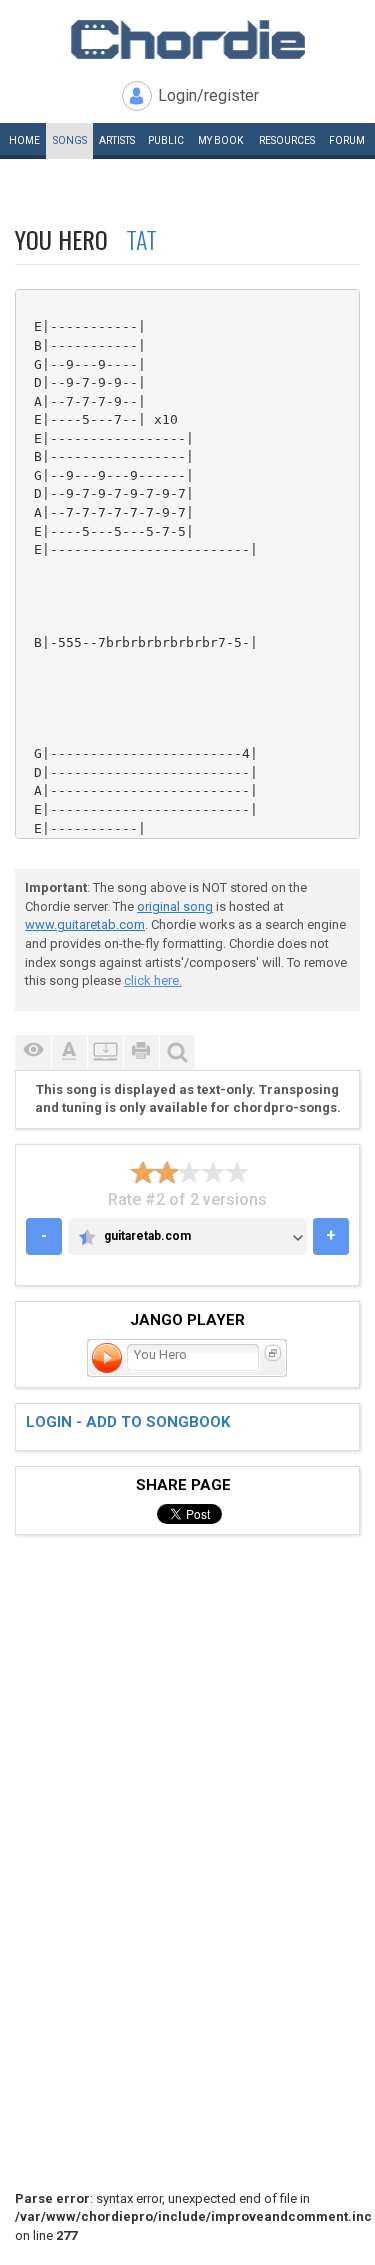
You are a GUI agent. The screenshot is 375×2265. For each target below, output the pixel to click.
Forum (347, 140)
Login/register (208, 95)
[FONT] (69, 1052)
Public (166, 140)
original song (175, 906)
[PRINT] (141, 1052)
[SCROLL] (105, 1052)
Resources (287, 140)
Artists (117, 140)
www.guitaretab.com (85, 924)
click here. (153, 980)
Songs (70, 140)
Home (24, 140)
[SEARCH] (177, 1052)
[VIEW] (33, 1052)
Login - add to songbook (128, 1422)
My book (220, 140)
